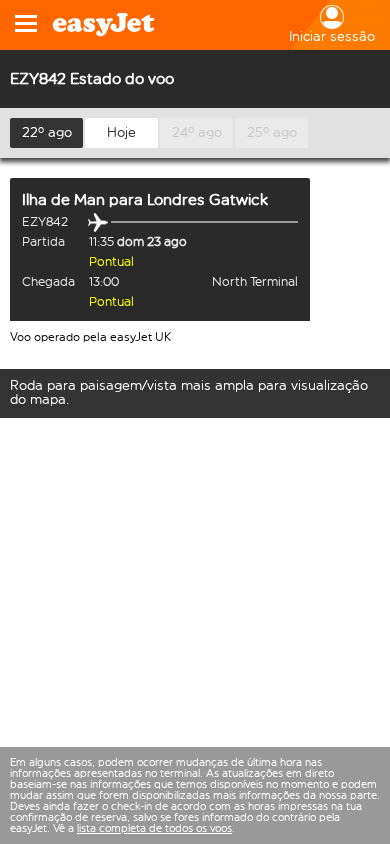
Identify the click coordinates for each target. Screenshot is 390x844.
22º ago (47, 132)
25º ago (272, 132)
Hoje (121, 132)
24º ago (197, 132)
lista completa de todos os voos (154, 828)
